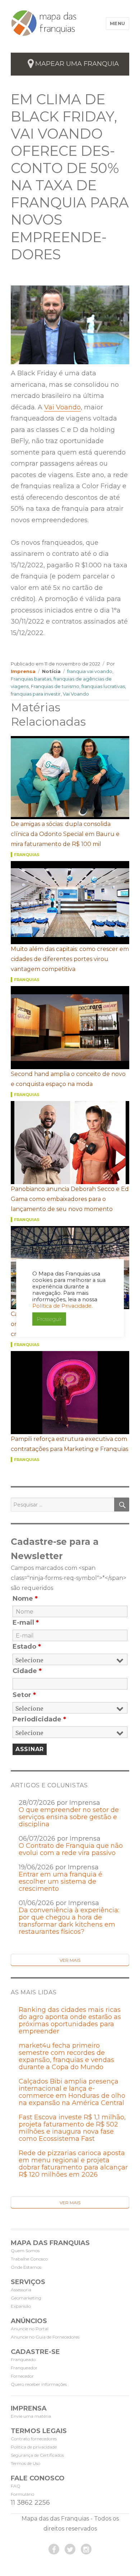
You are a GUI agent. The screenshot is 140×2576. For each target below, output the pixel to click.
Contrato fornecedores (34, 2439)
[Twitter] (70, 2549)
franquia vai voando (90, 671)
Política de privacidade (34, 2447)
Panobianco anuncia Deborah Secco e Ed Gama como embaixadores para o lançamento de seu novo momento (70, 1199)
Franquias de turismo (55, 686)
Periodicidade (39, 1719)
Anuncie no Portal (30, 2329)
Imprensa (23, 671)
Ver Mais (70, 1960)
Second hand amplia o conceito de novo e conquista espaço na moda (68, 1079)
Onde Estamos (26, 2267)
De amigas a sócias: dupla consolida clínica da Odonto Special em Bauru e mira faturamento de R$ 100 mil (65, 834)
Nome (25, 1599)
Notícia (51, 671)
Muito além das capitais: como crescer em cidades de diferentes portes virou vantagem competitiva (70, 959)
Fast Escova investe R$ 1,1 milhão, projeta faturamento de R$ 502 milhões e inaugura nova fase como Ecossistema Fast (72, 2128)
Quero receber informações (39, 2384)
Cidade (27, 1671)
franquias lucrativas (103, 686)
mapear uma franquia (77, 64)
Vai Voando (62, 407)
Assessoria (21, 2290)
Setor (24, 1695)
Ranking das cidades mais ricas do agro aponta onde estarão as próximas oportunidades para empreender (70, 2020)
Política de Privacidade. (62, 1306)
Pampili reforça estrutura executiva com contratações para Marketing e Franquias (69, 1444)
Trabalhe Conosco (29, 2259)
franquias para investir (36, 694)
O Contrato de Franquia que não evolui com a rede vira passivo (71, 1849)
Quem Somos (25, 2251)
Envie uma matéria (31, 2416)
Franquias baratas (31, 679)
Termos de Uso (25, 2463)
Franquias (27, 855)
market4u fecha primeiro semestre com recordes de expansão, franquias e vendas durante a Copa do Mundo (66, 2056)
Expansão (21, 2306)
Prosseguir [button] (49, 1319)
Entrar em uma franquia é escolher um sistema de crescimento (60, 1881)
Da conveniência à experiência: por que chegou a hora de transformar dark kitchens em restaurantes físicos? (69, 1921)
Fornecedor (22, 2376)
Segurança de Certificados (37, 2455)
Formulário (22, 2494)
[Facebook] (54, 2549)
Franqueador (24, 2368)
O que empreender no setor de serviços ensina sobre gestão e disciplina (69, 1817)
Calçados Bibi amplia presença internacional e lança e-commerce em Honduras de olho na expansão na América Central (72, 2092)
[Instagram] (86, 2549)
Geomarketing (26, 2298)
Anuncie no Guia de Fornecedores (45, 2337)
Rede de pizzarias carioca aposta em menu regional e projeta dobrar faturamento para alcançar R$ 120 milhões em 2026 (73, 2164)
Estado (27, 1647)
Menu (118, 23)
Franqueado (23, 2359)
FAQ (16, 2486)
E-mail (26, 1623)
